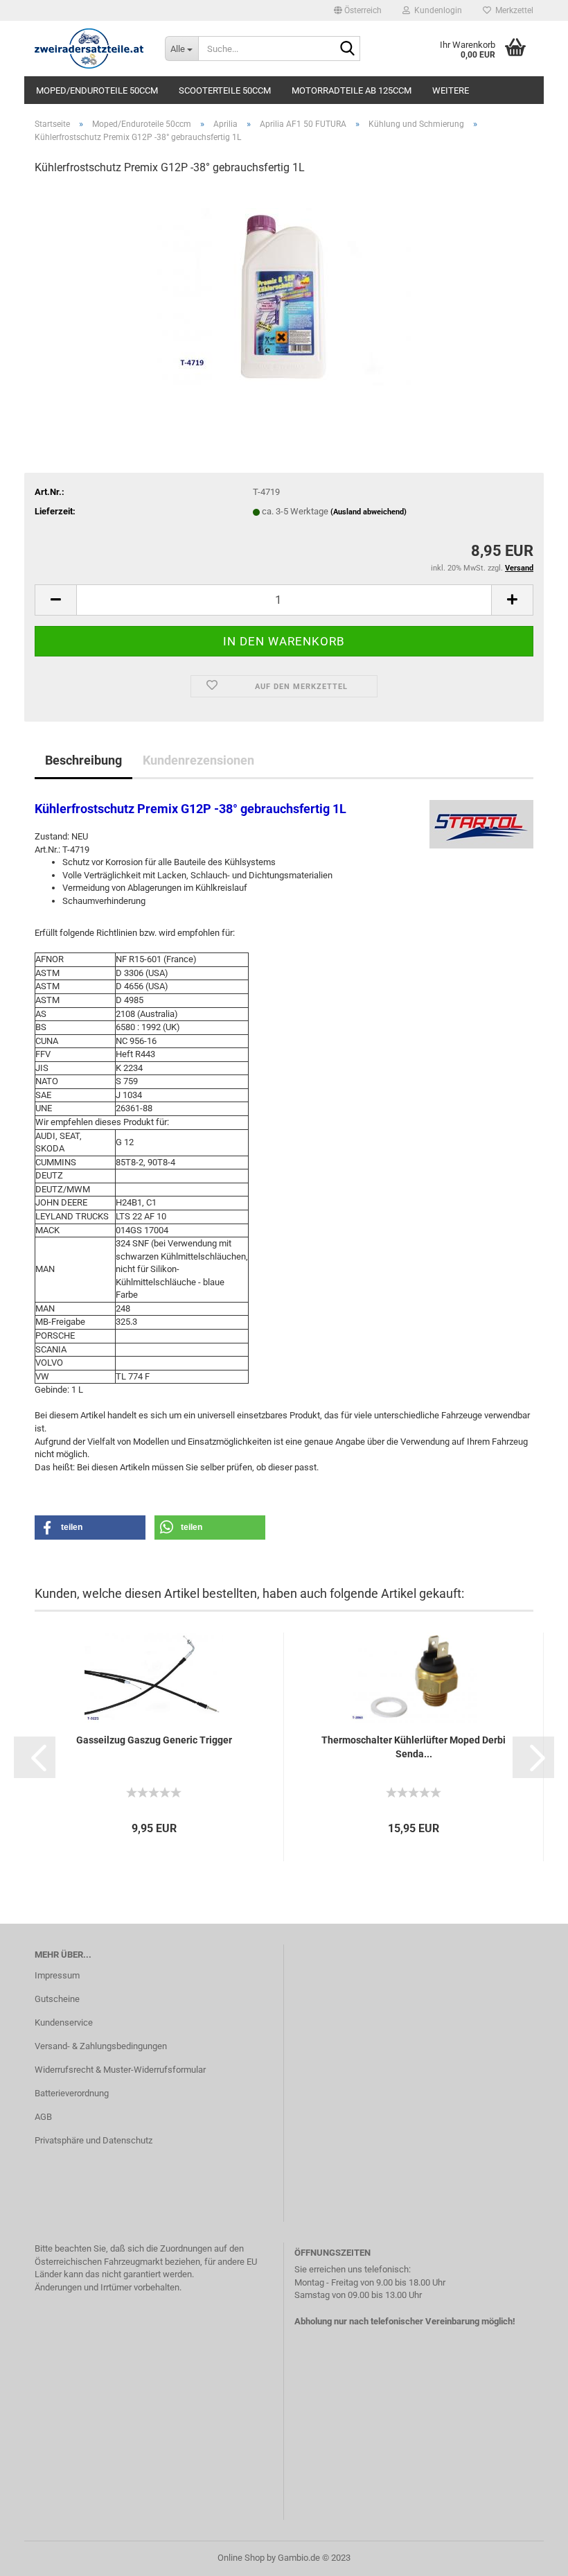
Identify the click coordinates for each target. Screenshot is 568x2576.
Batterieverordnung (72, 2093)
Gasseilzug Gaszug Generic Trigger (154, 1740)
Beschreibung (83, 760)
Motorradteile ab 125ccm (352, 90)
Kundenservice (64, 2022)
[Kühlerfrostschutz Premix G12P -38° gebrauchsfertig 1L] (284, 291)
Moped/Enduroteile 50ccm (97, 90)
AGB (43, 2117)
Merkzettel (512, 10)
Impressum (57, 1975)
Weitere (451, 90)
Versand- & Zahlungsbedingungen (101, 2046)
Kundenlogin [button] (436, 10)
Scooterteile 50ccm (225, 90)
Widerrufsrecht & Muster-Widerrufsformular (120, 2070)
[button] (358, 10)
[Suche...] (347, 49)
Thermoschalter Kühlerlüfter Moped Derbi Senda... (414, 1747)
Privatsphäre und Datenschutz (94, 2140)
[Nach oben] (530, 2555)
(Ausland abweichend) (369, 512)
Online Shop (241, 2558)
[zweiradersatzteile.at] (89, 49)
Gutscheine (57, 1999)
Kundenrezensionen (198, 760)
